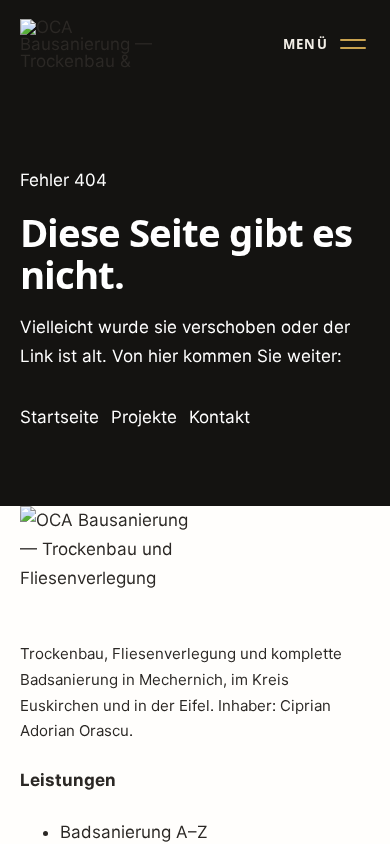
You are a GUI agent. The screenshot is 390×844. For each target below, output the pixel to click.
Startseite (59, 417)
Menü (305, 44)
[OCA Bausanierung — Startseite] (88, 44)
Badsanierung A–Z (134, 832)
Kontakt (219, 417)
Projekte (144, 417)
